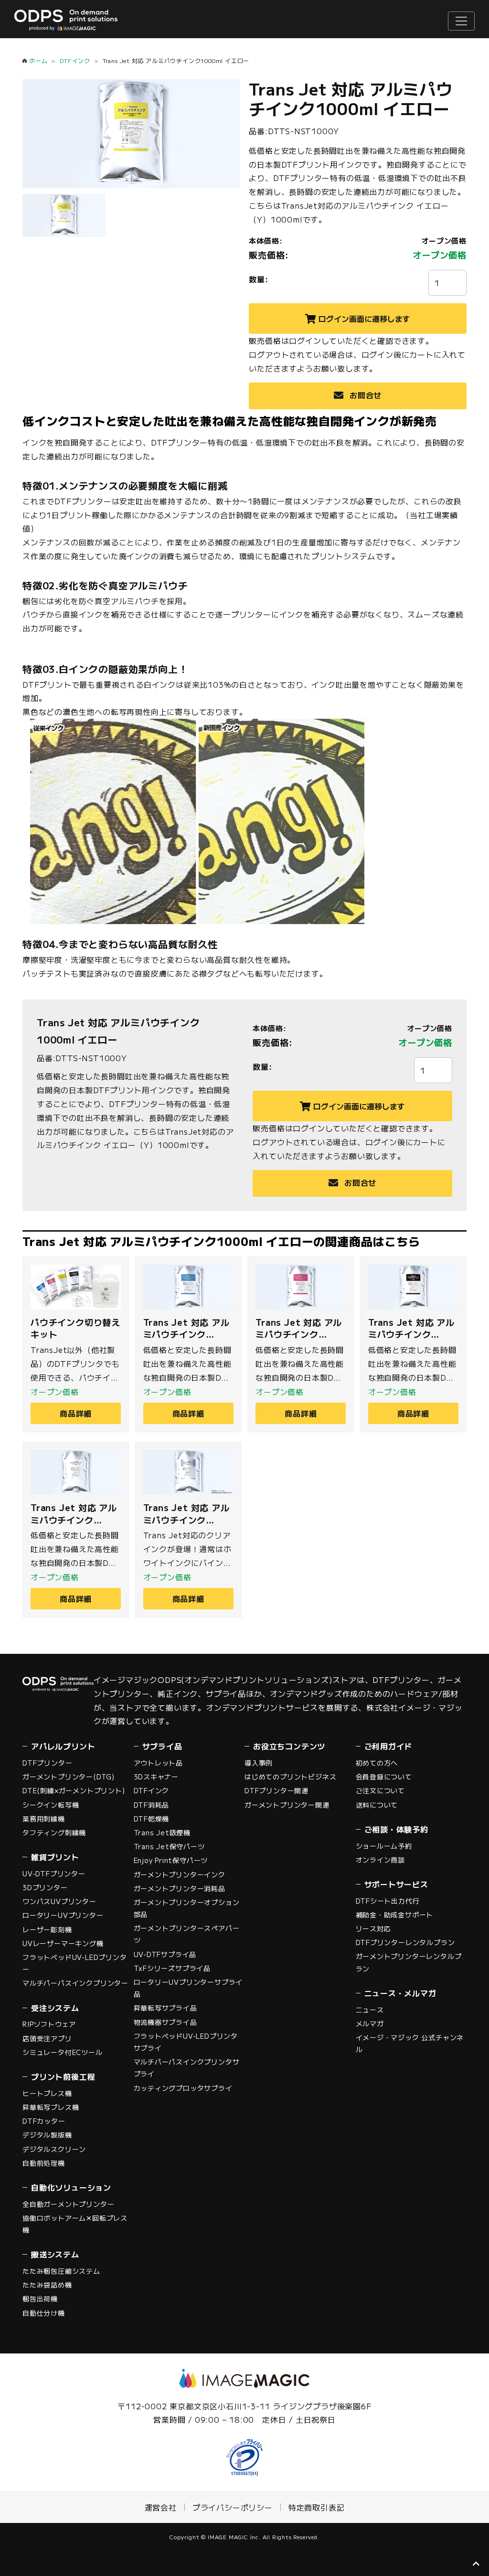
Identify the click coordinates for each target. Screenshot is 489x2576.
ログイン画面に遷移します (364, 319)
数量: (258, 279)
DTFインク (75, 60)
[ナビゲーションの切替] (461, 21)
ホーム (38, 60)
